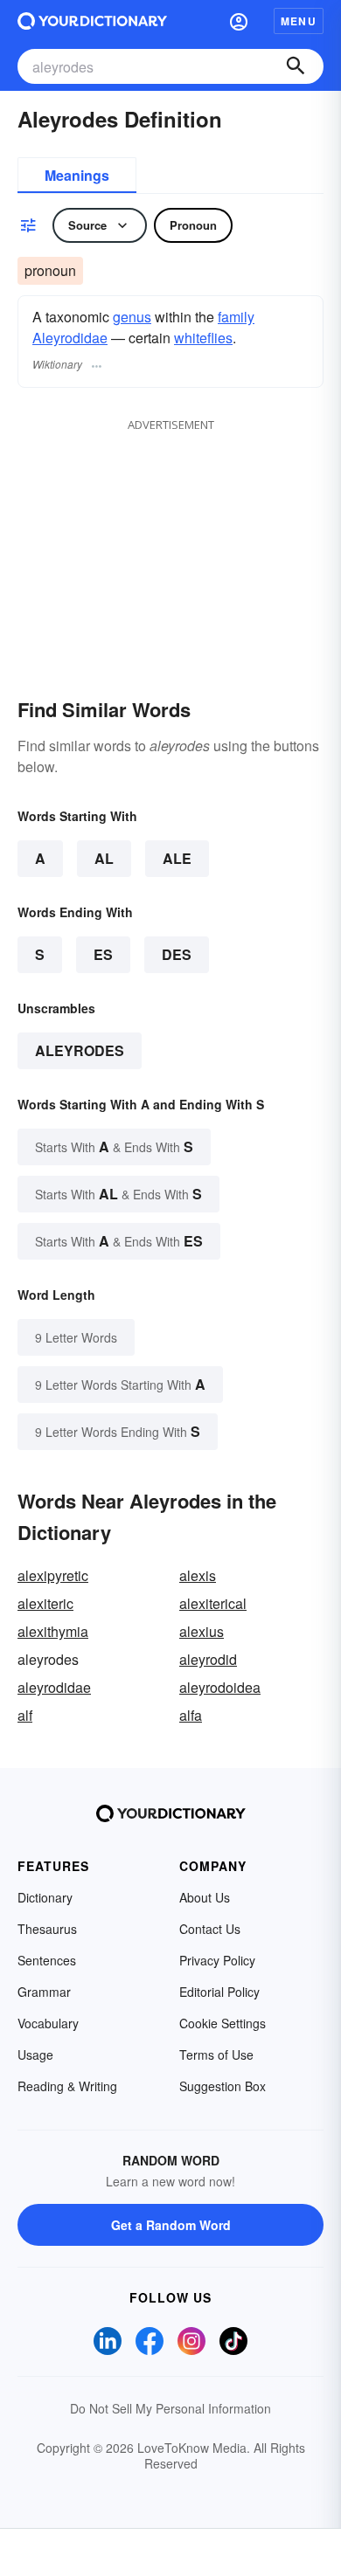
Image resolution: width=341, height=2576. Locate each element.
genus (132, 317)
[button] (239, 21)
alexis (198, 1575)
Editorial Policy (219, 1992)
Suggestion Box (223, 2086)
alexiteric (45, 1603)
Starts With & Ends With (114, 1146)
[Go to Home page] (92, 21)
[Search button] (296, 66)
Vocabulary (48, 2023)
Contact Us (210, 1929)
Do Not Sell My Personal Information (170, 2408)
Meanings (77, 175)
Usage (35, 2055)
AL (104, 858)
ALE (177, 858)
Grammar (44, 1992)
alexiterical (213, 1603)
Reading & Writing (67, 2086)
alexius (202, 1631)
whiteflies (203, 338)
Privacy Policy (217, 1960)
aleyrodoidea (220, 1687)
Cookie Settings (223, 2023)
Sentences (47, 1960)
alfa (191, 1715)
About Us (205, 1897)
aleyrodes (80, 1050)
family (236, 317)
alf (25, 1715)
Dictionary (45, 1897)
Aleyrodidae (70, 338)
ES (103, 954)
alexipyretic (53, 1575)
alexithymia (53, 1631)
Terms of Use (216, 2055)
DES (177, 954)
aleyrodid (208, 1659)
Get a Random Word (171, 2225)
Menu (299, 21)
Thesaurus (47, 1929)
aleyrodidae (54, 1687)
